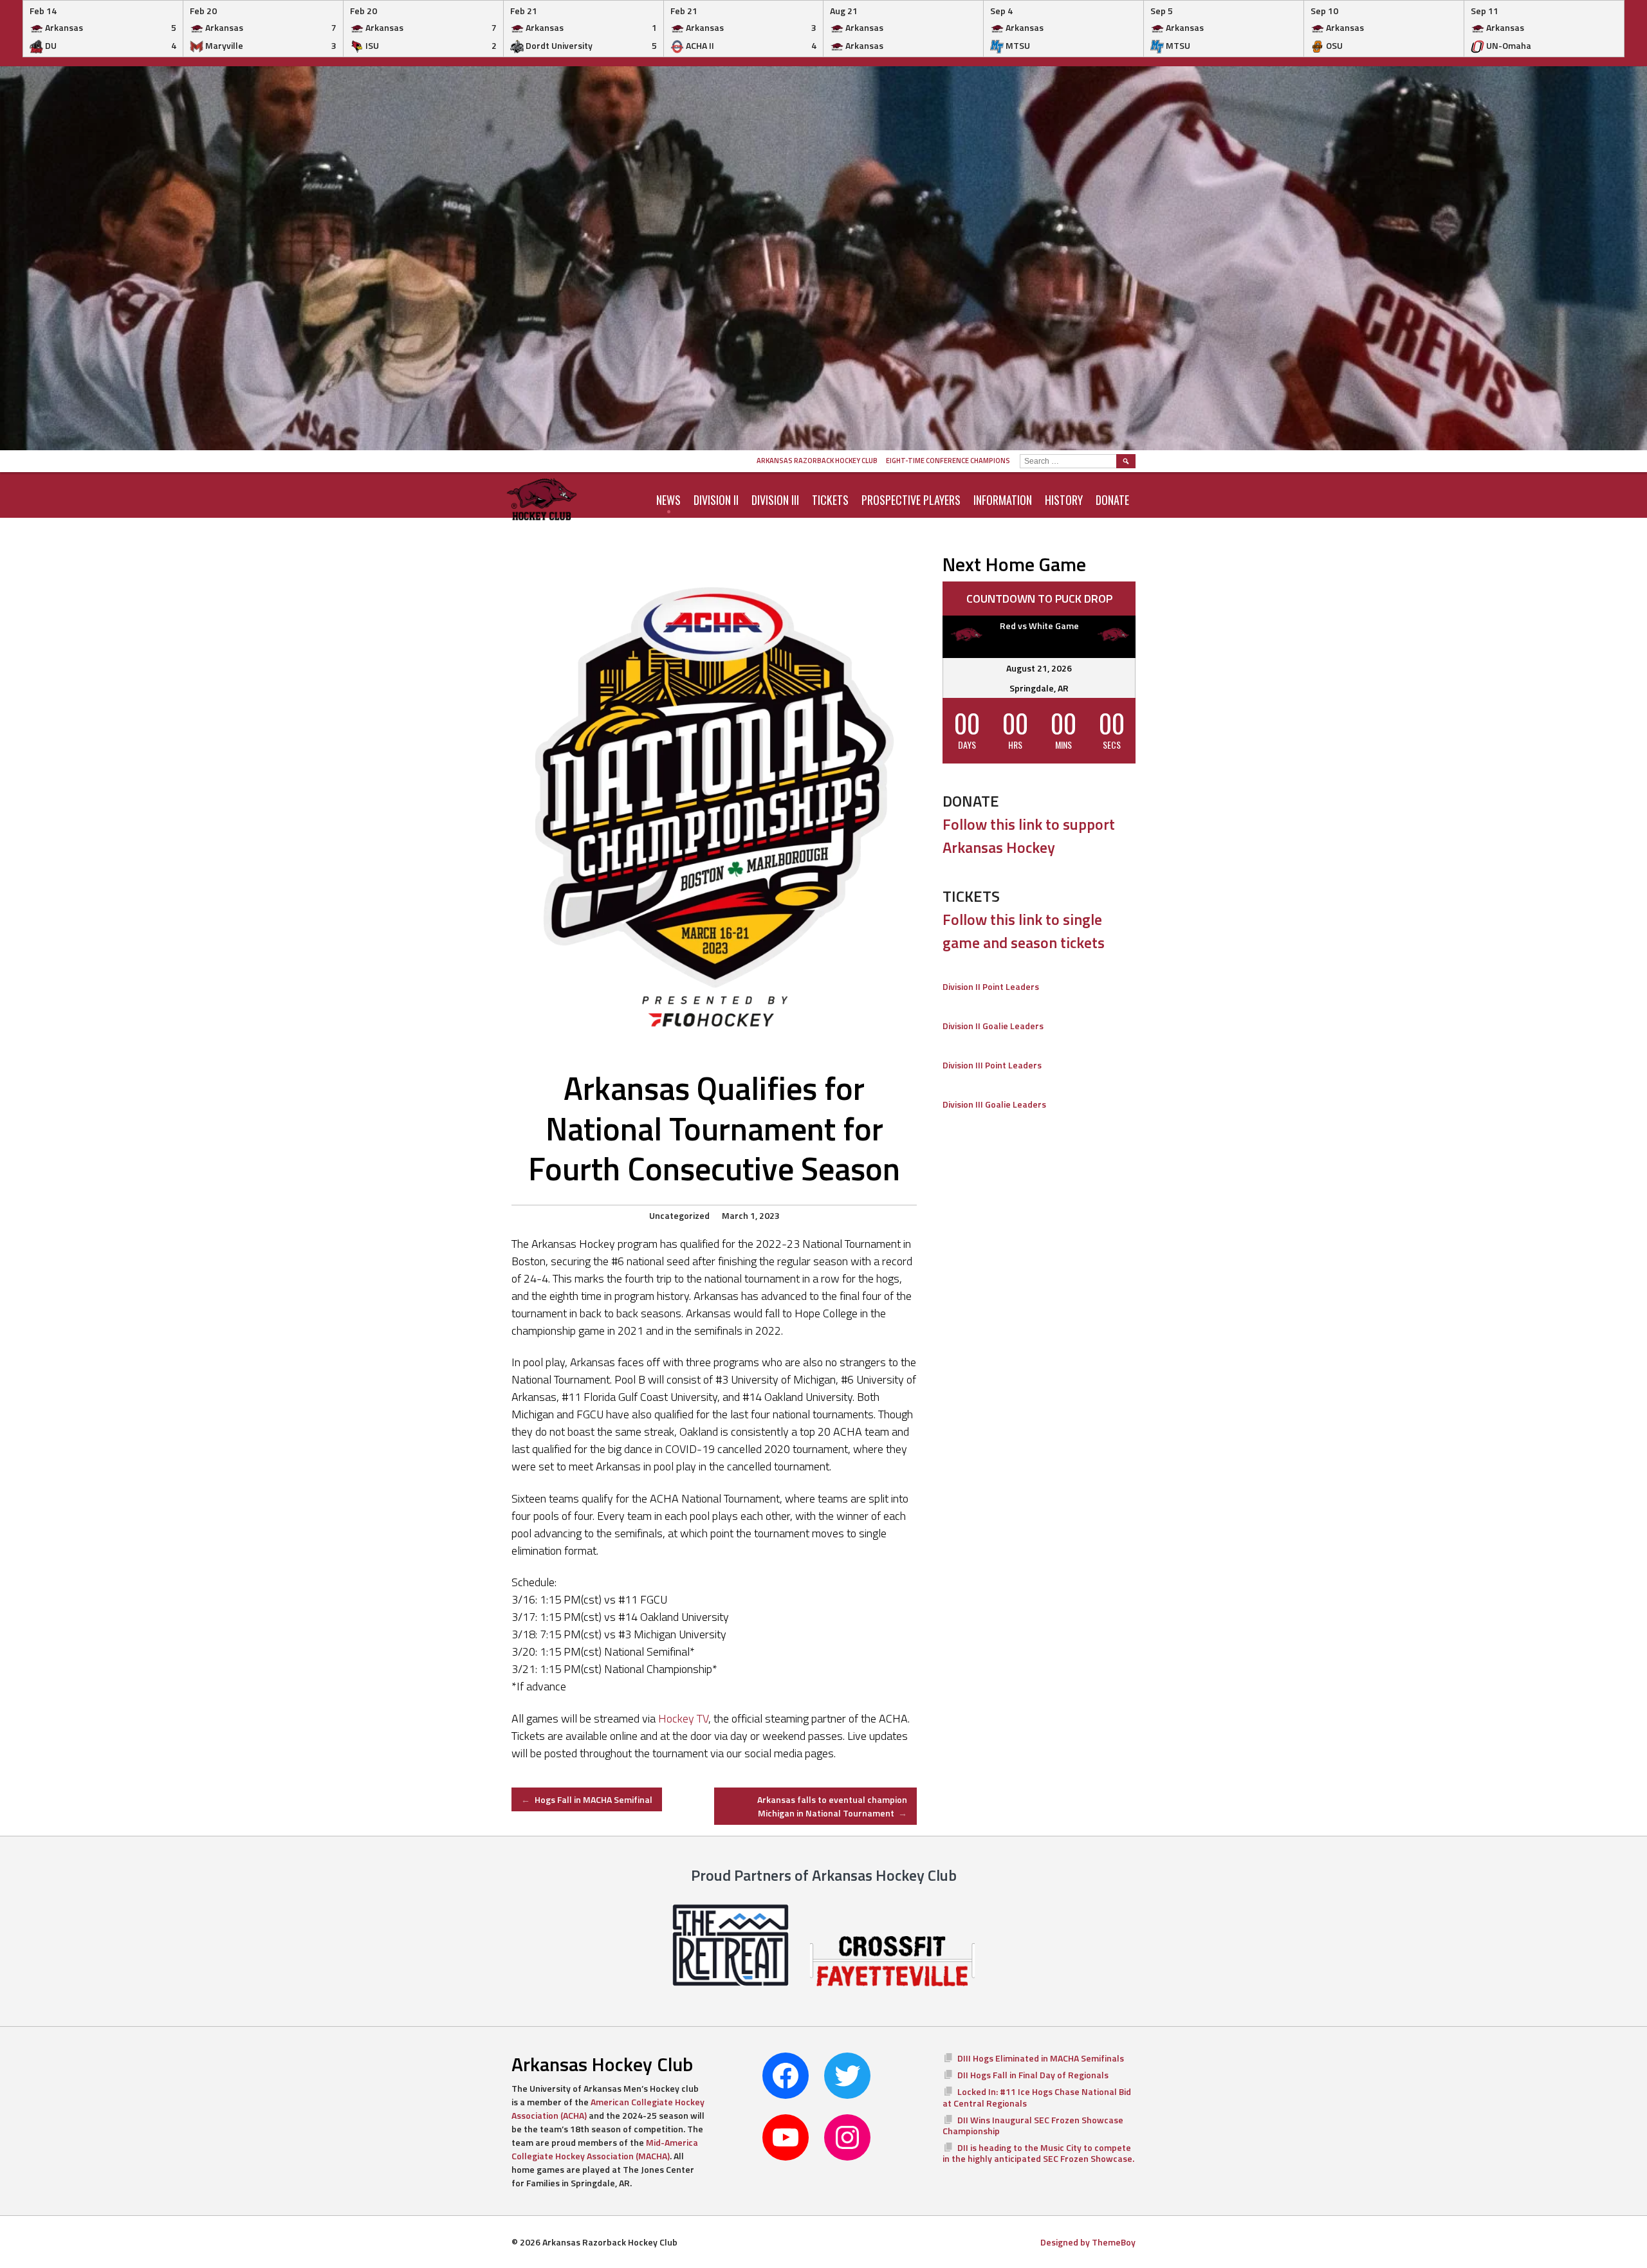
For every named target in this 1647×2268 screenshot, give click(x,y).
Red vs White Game (1039, 626)
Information (1003, 500)
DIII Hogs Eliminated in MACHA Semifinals (1041, 2058)
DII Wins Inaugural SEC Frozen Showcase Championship (1033, 2126)
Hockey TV (683, 1718)
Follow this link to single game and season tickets (1024, 931)
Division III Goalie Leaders (994, 1104)
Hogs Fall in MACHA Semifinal (587, 1799)
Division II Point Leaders (991, 986)
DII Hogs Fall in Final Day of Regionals (1033, 2075)
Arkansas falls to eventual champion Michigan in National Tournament (832, 1806)
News (668, 500)
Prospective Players (911, 500)
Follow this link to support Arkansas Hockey (1029, 836)
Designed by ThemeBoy (1088, 2242)
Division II (716, 500)
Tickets (830, 500)
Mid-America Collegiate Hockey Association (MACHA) (605, 2149)
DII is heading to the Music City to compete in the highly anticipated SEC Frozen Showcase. (1038, 2153)
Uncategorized (679, 1215)
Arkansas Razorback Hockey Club (817, 461)
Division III (775, 500)
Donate (1112, 500)
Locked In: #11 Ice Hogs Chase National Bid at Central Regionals (1037, 2097)
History (1064, 500)
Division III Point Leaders (992, 1065)
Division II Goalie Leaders (993, 1026)
